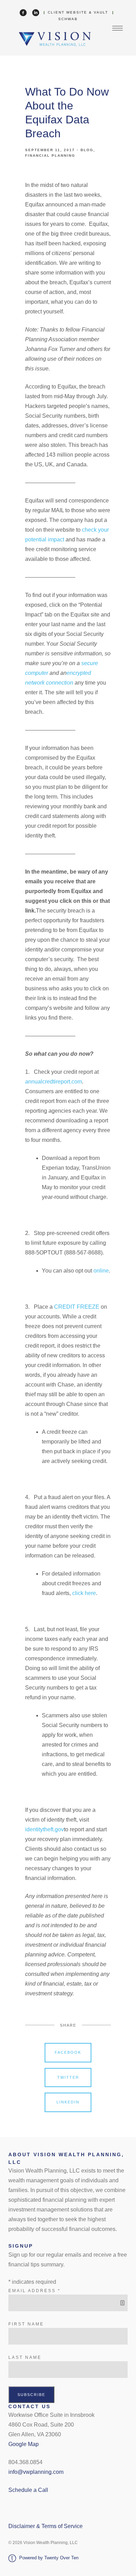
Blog (87, 150)
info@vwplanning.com (36, 2472)
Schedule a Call (28, 2490)
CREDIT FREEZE (77, 1307)
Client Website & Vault (78, 12)
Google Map (24, 2444)
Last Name (25, 2357)
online (101, 1271)
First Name (26, 2324)
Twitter (68, 2077)
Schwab (68, 19)
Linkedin (68, 2102)
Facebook (68, 2052)
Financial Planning (50, 156)
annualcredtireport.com (54, 1082)
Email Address (35, 2291)
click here (84, 1593)
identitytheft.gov (44, 1829)
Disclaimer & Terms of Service (46, 2526)
